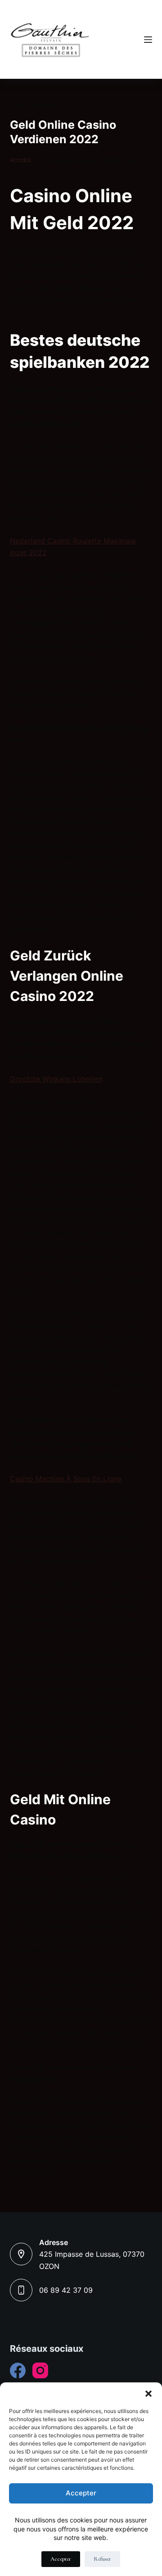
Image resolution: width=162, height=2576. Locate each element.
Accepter (81, 2493)
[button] (148, 2394)
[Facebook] (18, 2370)
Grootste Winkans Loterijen (56, 1079)
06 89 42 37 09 (66, 2290)
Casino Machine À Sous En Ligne (66, 1479)
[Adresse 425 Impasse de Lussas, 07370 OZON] (21, 2254)
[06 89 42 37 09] (21, 2290)
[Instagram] (40, 2370)
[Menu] (148, 40)
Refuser (102, 2559)
